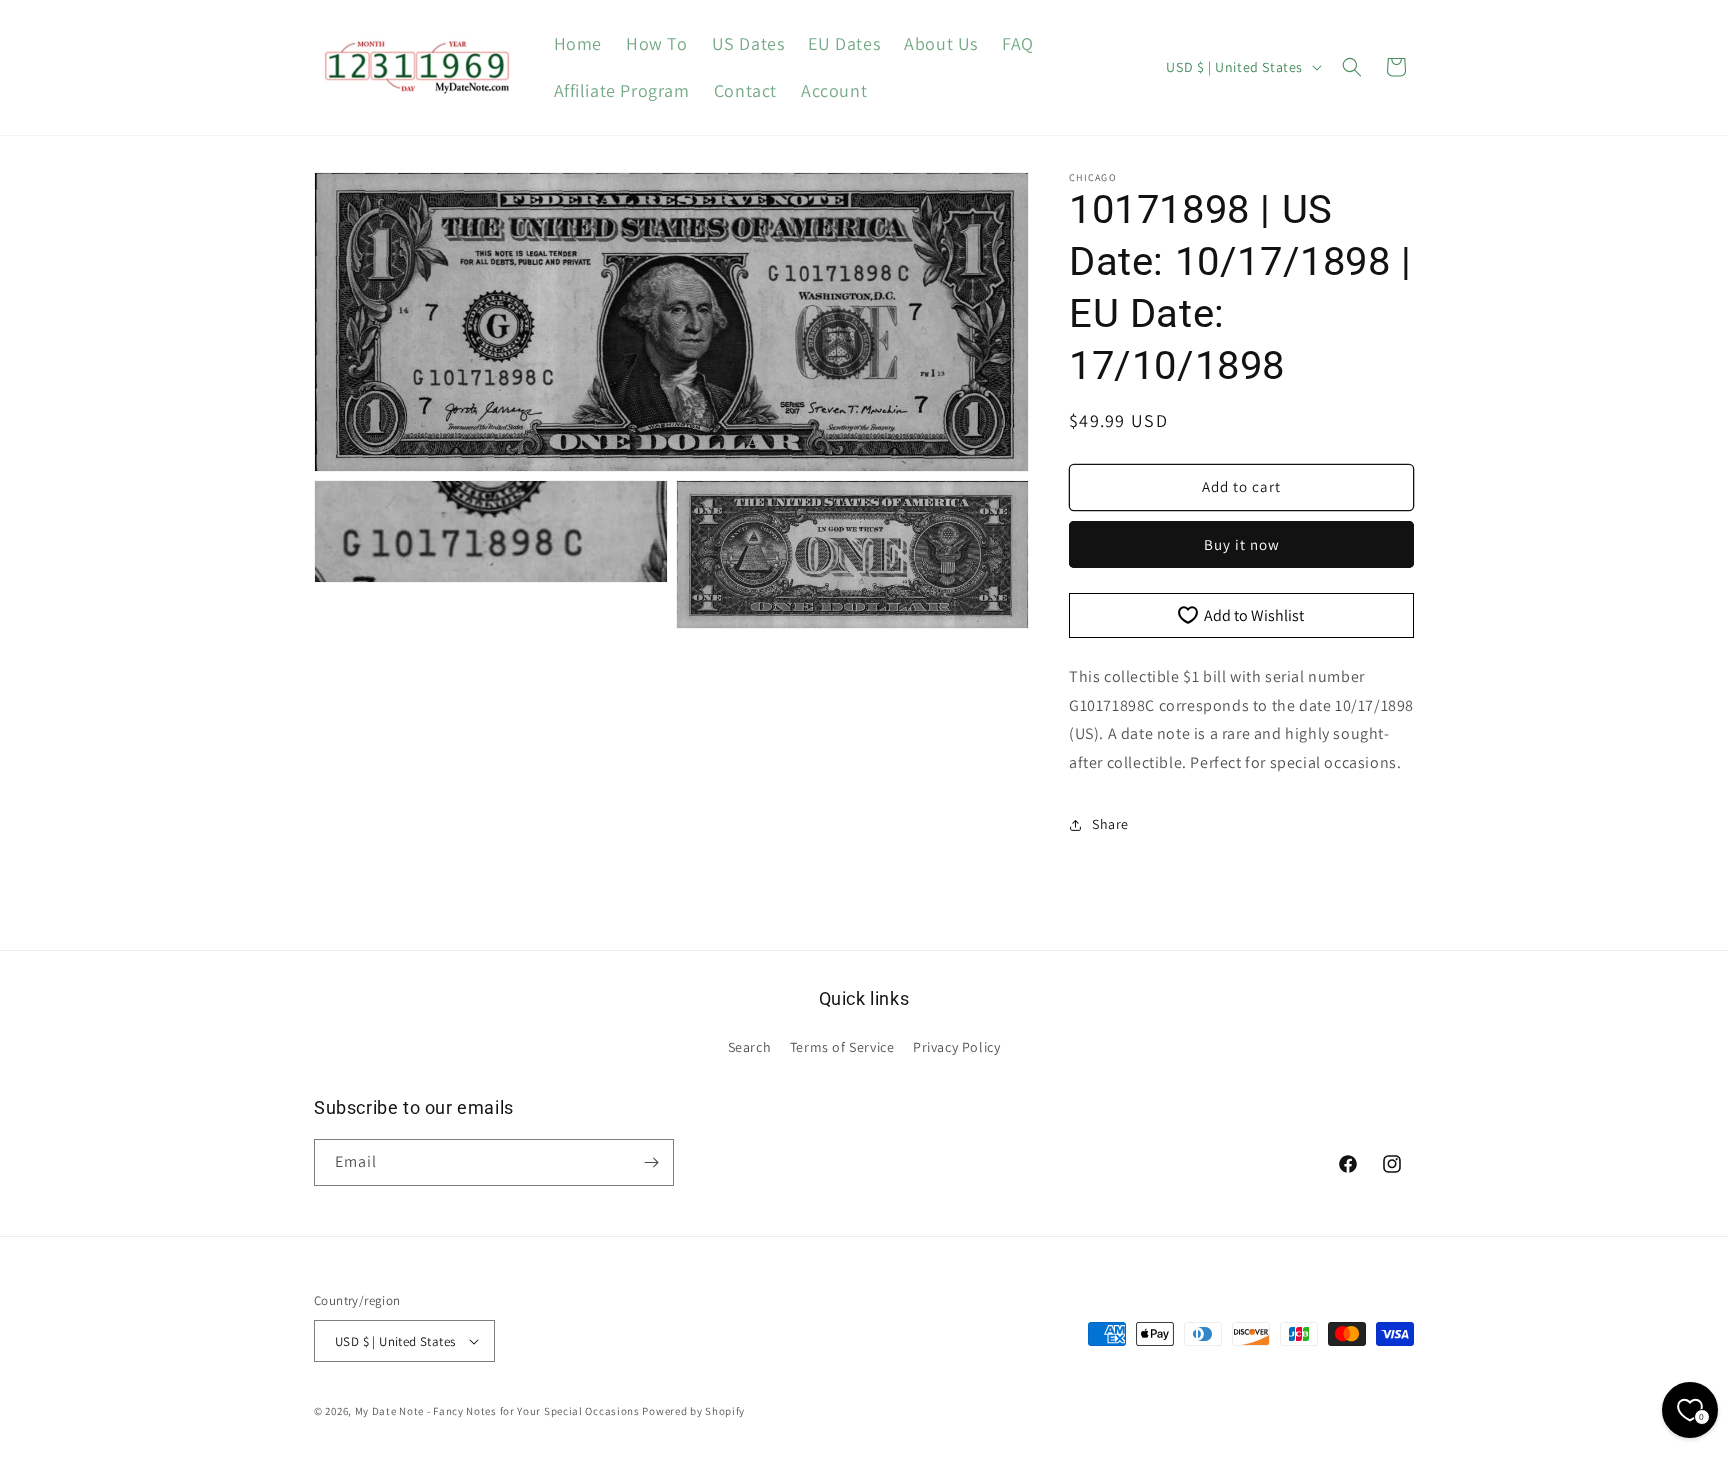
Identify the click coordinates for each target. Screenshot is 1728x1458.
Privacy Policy (956, 1047)
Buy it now (1242, 544)
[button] (1352, 67)
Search (750, 1047)
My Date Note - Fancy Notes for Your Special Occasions (497, 1411)
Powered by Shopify (693, 1411)
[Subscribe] (651, 1162)
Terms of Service (842, 1047)
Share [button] (1110, 824)
